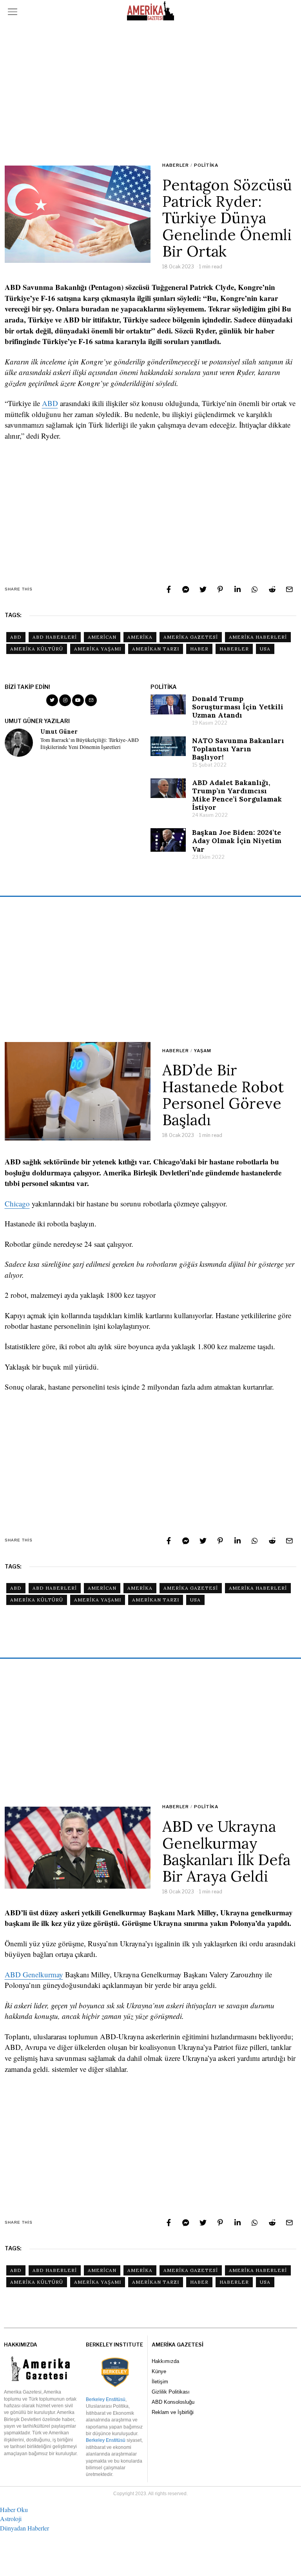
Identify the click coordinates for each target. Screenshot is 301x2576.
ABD (50, 403)
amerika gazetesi (191, 637)
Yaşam (203, 1051)
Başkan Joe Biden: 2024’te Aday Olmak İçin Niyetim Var (237, 841)
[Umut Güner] (19, 743)
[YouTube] (78, 700)
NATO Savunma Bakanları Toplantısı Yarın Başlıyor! (238, 749)
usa (265, 649)
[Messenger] (186, 589)
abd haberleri (55, 637)
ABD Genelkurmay (34, 1974)
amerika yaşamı (98, 649)
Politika (206, 165)
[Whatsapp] (255, 589)
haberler (234, 649)
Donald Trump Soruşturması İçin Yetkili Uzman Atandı (238, 707)
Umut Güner (59, 732)
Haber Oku (14, 2510)
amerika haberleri (258, 637)
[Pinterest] (220, 589)
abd (16, 637)
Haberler (176, 165)
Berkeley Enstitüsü (106, 2399)
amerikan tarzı (156, 649)
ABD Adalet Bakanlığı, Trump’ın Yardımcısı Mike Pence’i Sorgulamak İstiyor (237, 795)
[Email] (289, 589)
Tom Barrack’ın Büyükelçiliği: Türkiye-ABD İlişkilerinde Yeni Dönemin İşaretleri (90, 744)
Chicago (17, 1203)
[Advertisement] (151, 92)
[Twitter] (203, 589)
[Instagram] (65, 700)
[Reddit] (272, 589)
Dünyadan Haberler (24, 2528)
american (102, 637)
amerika (140, 637)
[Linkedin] (238, 589)
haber (199, 649)
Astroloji (11, 2519)
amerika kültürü (37, 649)
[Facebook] (169, 589)
